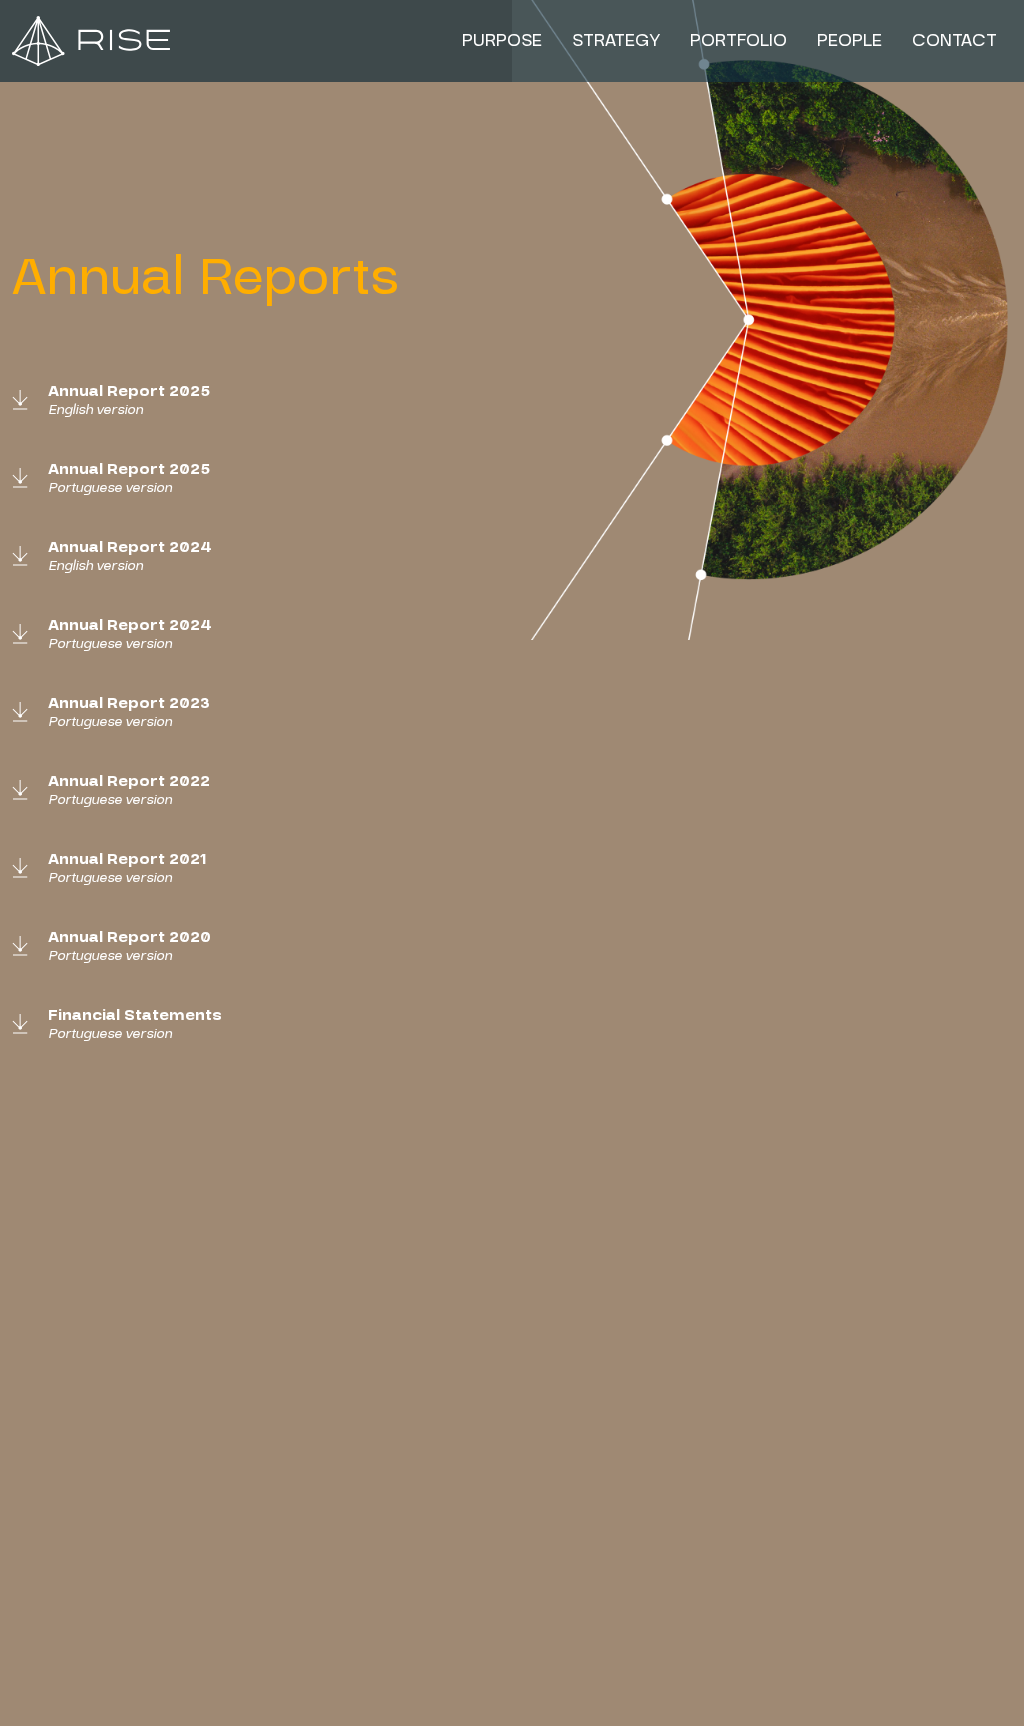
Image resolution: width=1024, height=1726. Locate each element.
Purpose (502, 40)
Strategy (616, 40)
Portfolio (738, 40)
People (849, 40)
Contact (954, 40)
